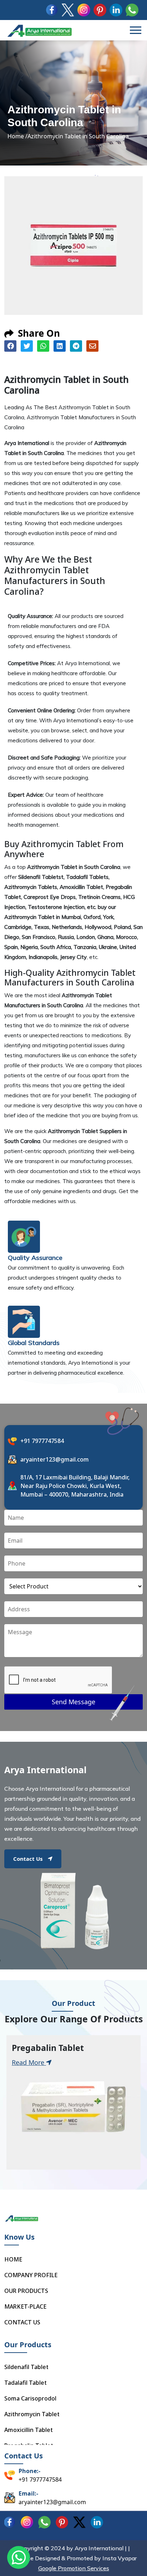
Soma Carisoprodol (30, 2398)
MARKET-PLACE (25, 2306)
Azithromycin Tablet (32, 2414)
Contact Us (28, 1859)
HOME (13, 2259)
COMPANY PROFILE (31, 2275)
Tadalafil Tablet (26, 2383)
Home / (17, 136)
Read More (29, 2062)
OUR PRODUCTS (26, 2291)
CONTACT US (22, 2322)
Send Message (73, 1702)
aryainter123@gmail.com (55, 1459)
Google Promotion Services (74, 2568)
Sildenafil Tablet (26, 2367)
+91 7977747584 (42, 1441)
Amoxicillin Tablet (29, 2430)
